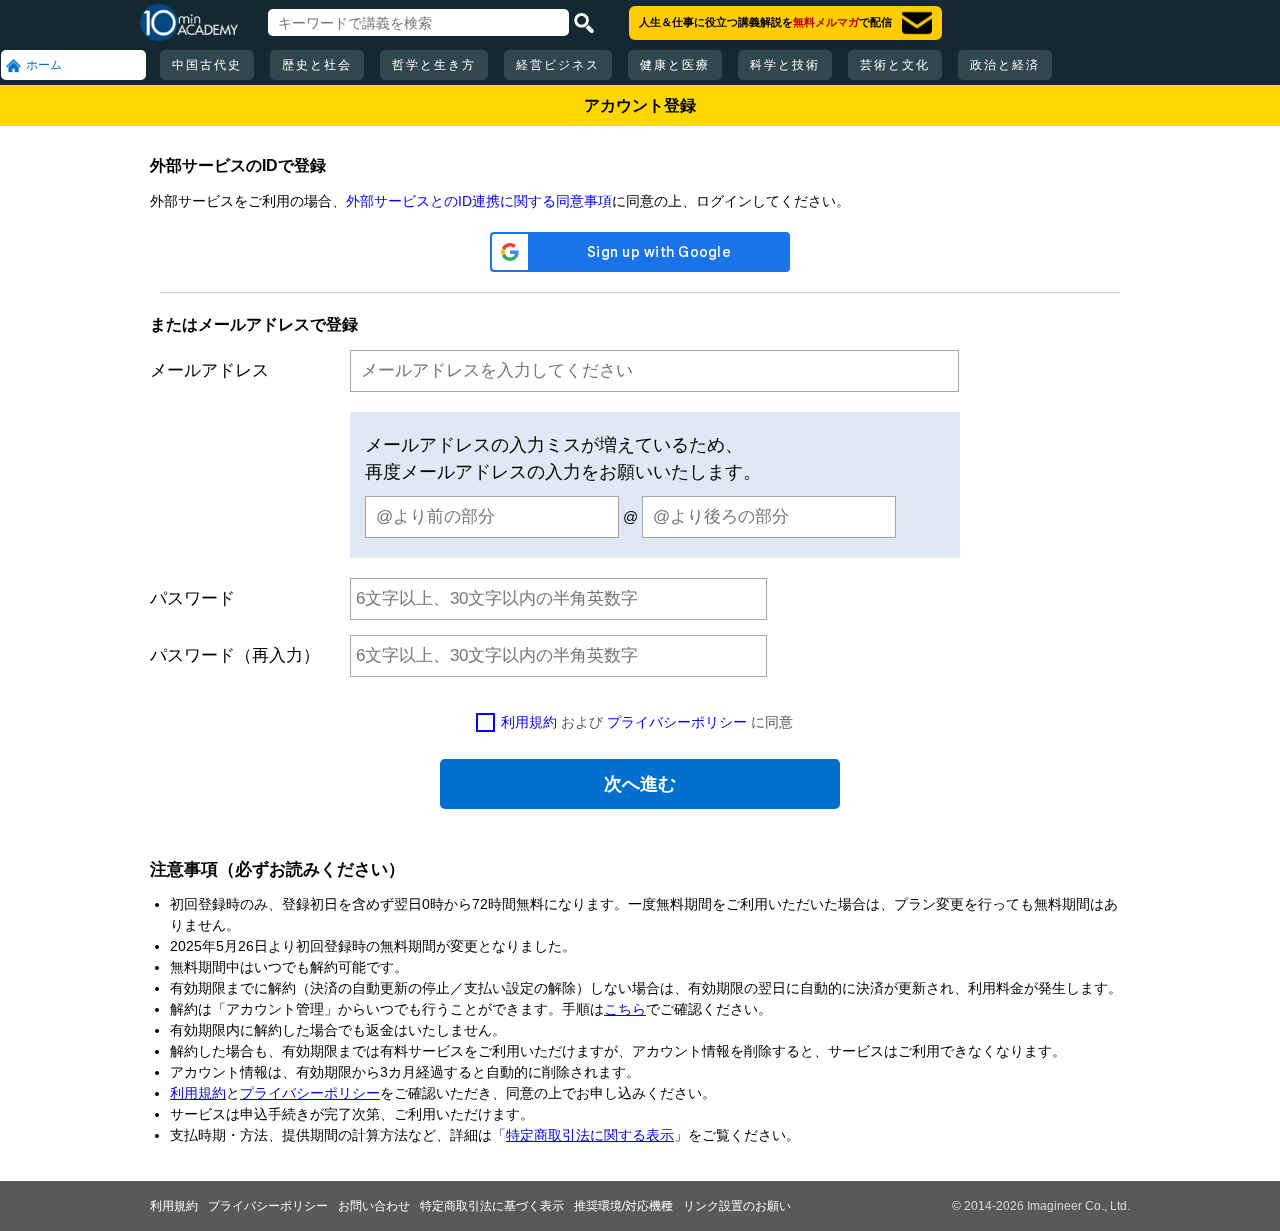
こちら (625, 1009)
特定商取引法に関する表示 (590, 1135)
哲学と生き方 (434, 65)
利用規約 (529, 722)
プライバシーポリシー (677, 722)
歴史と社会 (317, 65)
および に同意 (647, 722)
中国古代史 (207, 65)
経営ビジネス (558, 65)
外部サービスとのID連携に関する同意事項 (479, 201)
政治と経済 (1005, 65)
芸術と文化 (895, 65)
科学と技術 (785, 65)
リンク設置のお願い (737, 1206)
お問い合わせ (374, 1206)
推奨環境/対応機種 (623, 1206)
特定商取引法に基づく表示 (492, 1206)
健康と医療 (675, 65)
